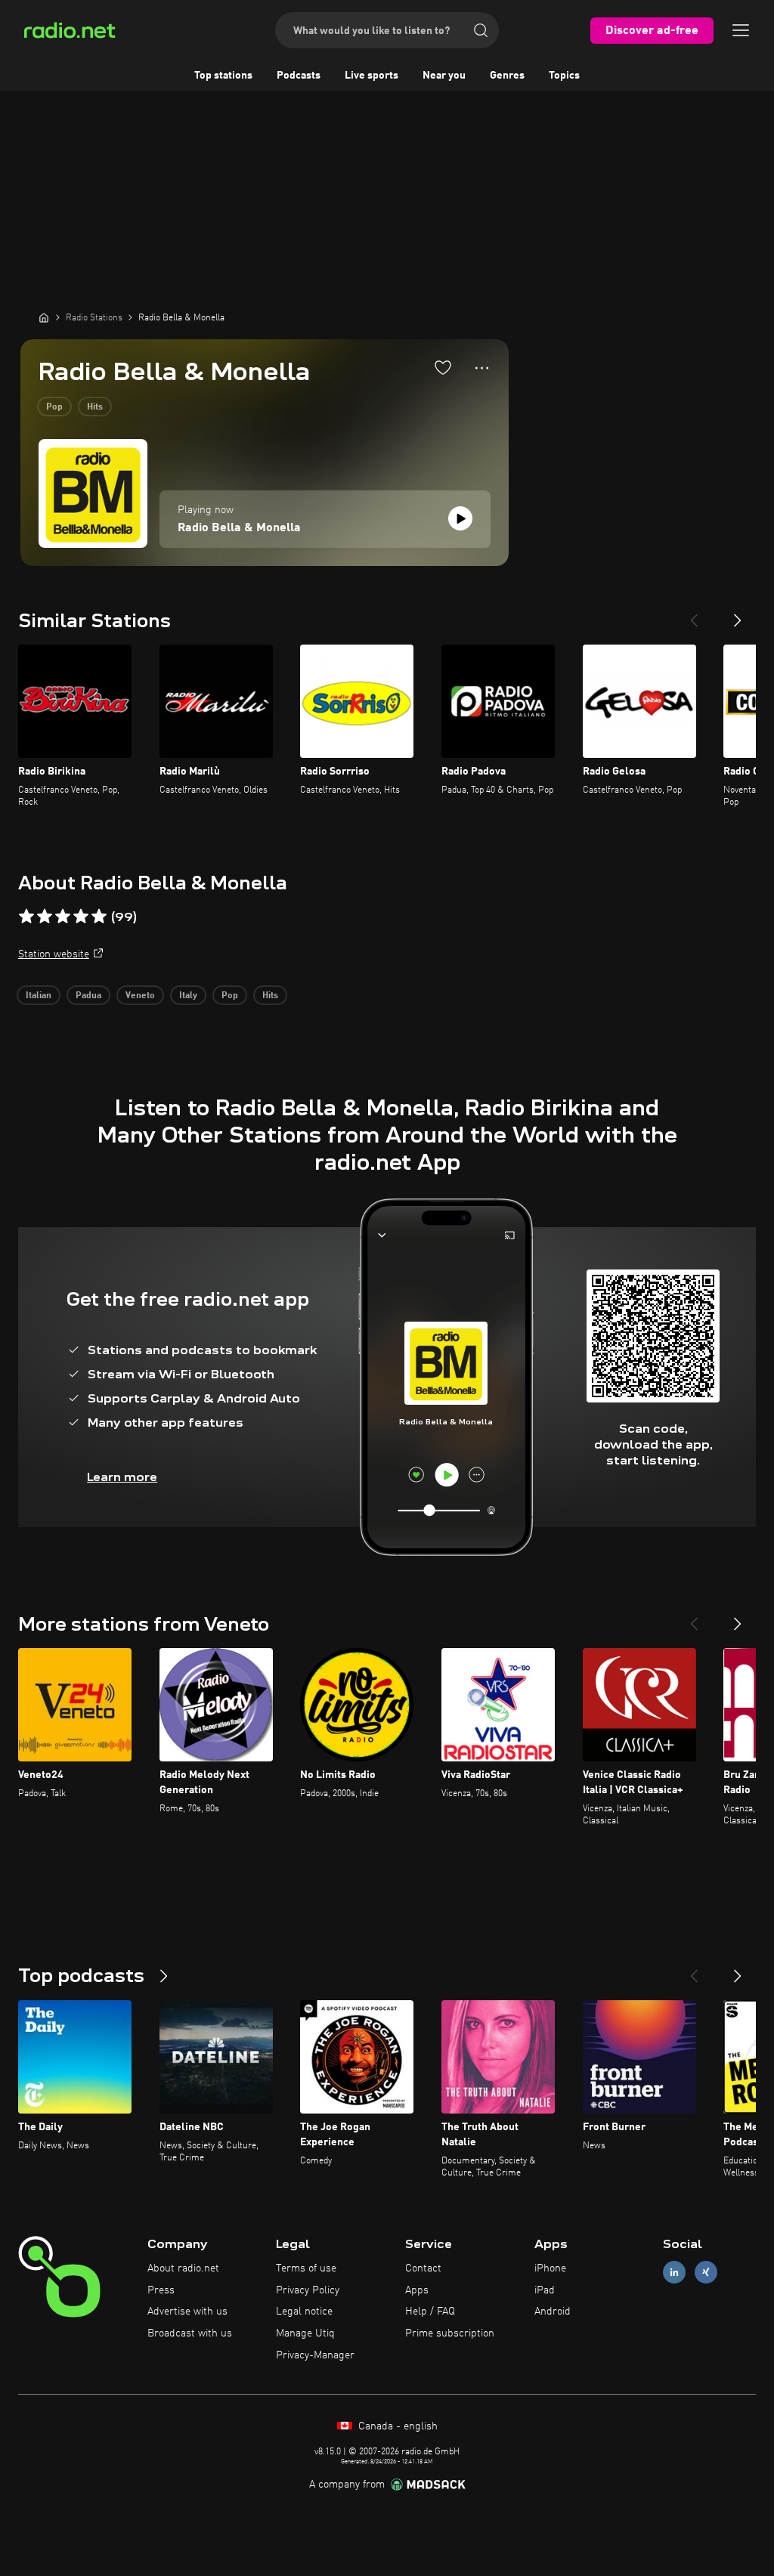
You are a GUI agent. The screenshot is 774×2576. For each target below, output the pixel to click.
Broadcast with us (190, 2333)
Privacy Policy (308, 2290)
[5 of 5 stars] (99, 917)
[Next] (738, 614)
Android (553, 2312)
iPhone (550, 2268)
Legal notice (304, 2312)
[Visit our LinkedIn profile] (674, 2272)
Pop (54, 407)
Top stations (223, 76)
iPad (545, 2290)
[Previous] (694, 614)
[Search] (481, 30)
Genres (507, 76)
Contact (423, 2268)
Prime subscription (450, 2333)
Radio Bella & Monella (239, 528)
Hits (95, 407)
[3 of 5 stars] (63, 917)
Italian (39, 996)
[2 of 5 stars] (45, 917)
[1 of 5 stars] (26, 917)
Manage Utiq (305, 2333)
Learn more (122, 1477)
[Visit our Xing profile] (706, 2272)
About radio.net (183, 2268)
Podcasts (299, 76)
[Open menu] (741, 30)
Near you (444, 76)
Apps (417, 2290)
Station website (54, 954)
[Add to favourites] (443, 367)
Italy (188, 996)
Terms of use (306, 2268)
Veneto (140, 996)
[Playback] (460, 518)
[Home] (44, 317)
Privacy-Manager (315, 2355)
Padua (88, 996)
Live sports (372, 76)
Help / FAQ (430, 2312)
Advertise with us (187, 2312)
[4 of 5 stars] (81, 917)
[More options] (482, 368)
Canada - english (396, 2426)
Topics (564, 76)
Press (161, 2290)
